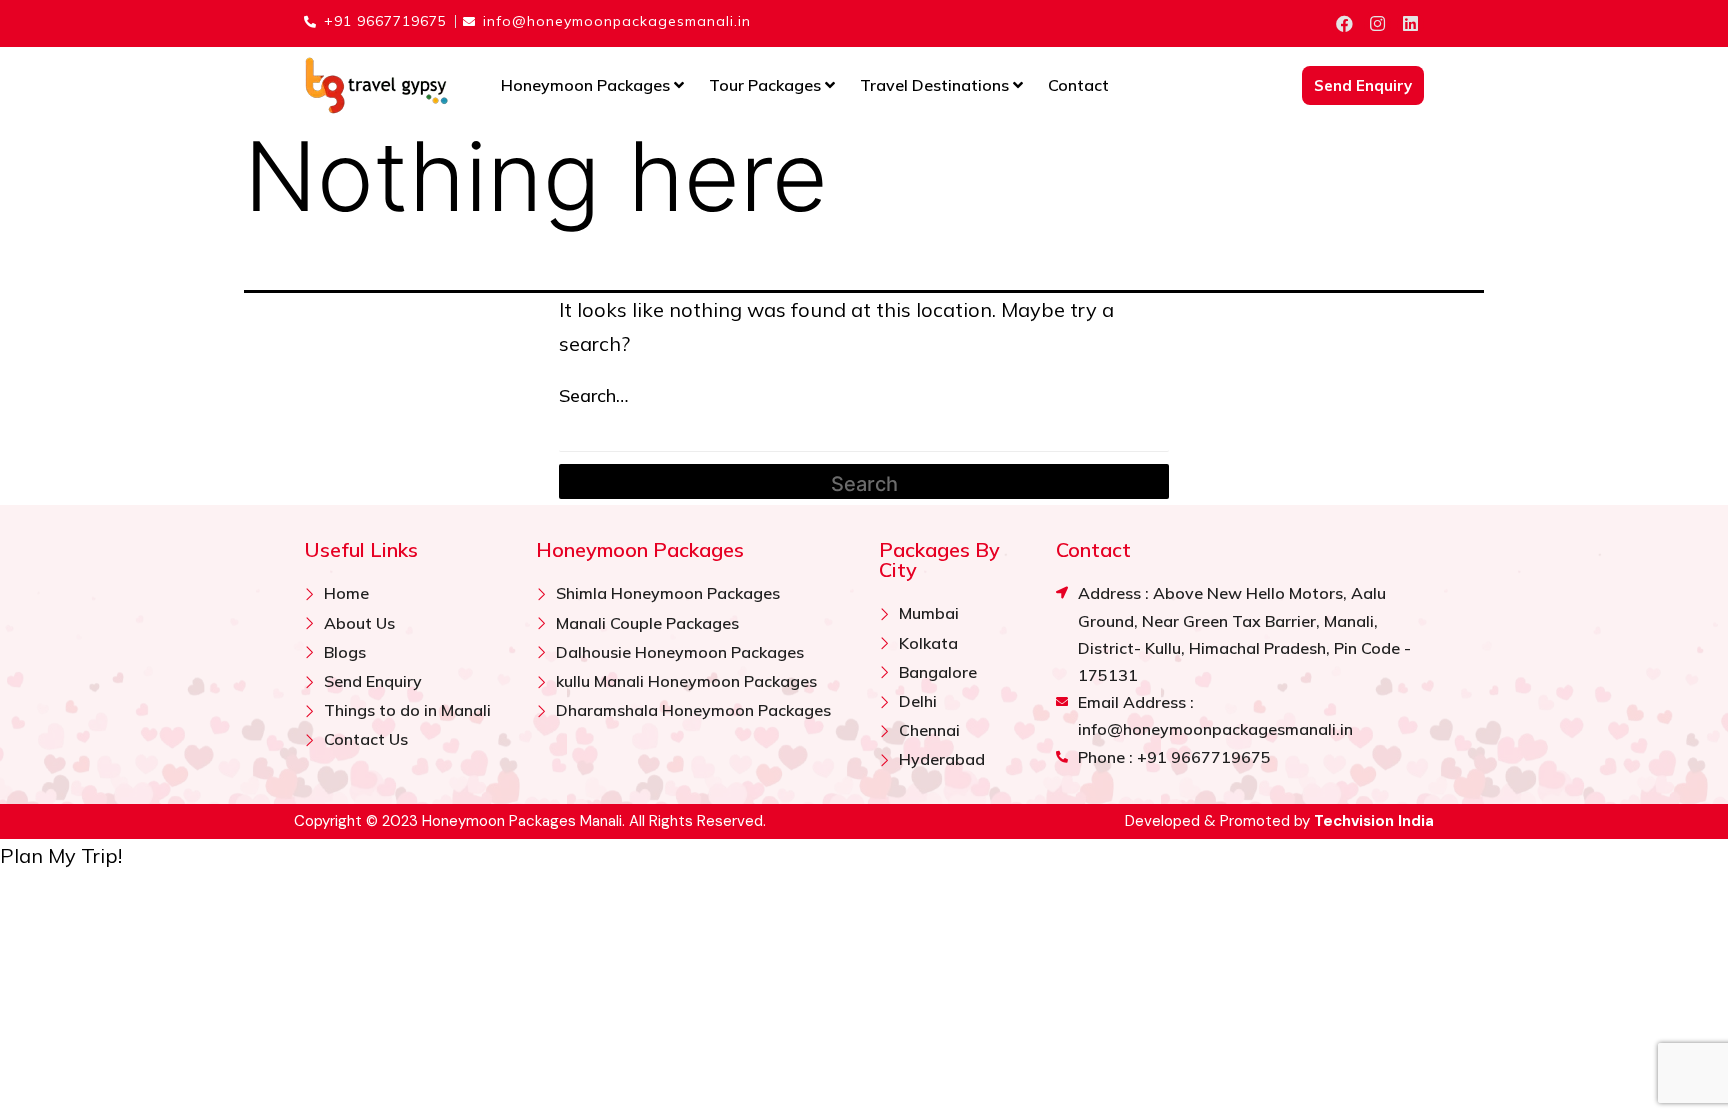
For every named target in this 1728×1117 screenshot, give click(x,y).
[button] (61, 855)
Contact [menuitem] (1078, 85)
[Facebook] (1343, 23)
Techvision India (1374, 821)
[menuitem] (592, 85)
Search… (593, 395)
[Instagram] (1377, 23)
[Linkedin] (1410, 23)
